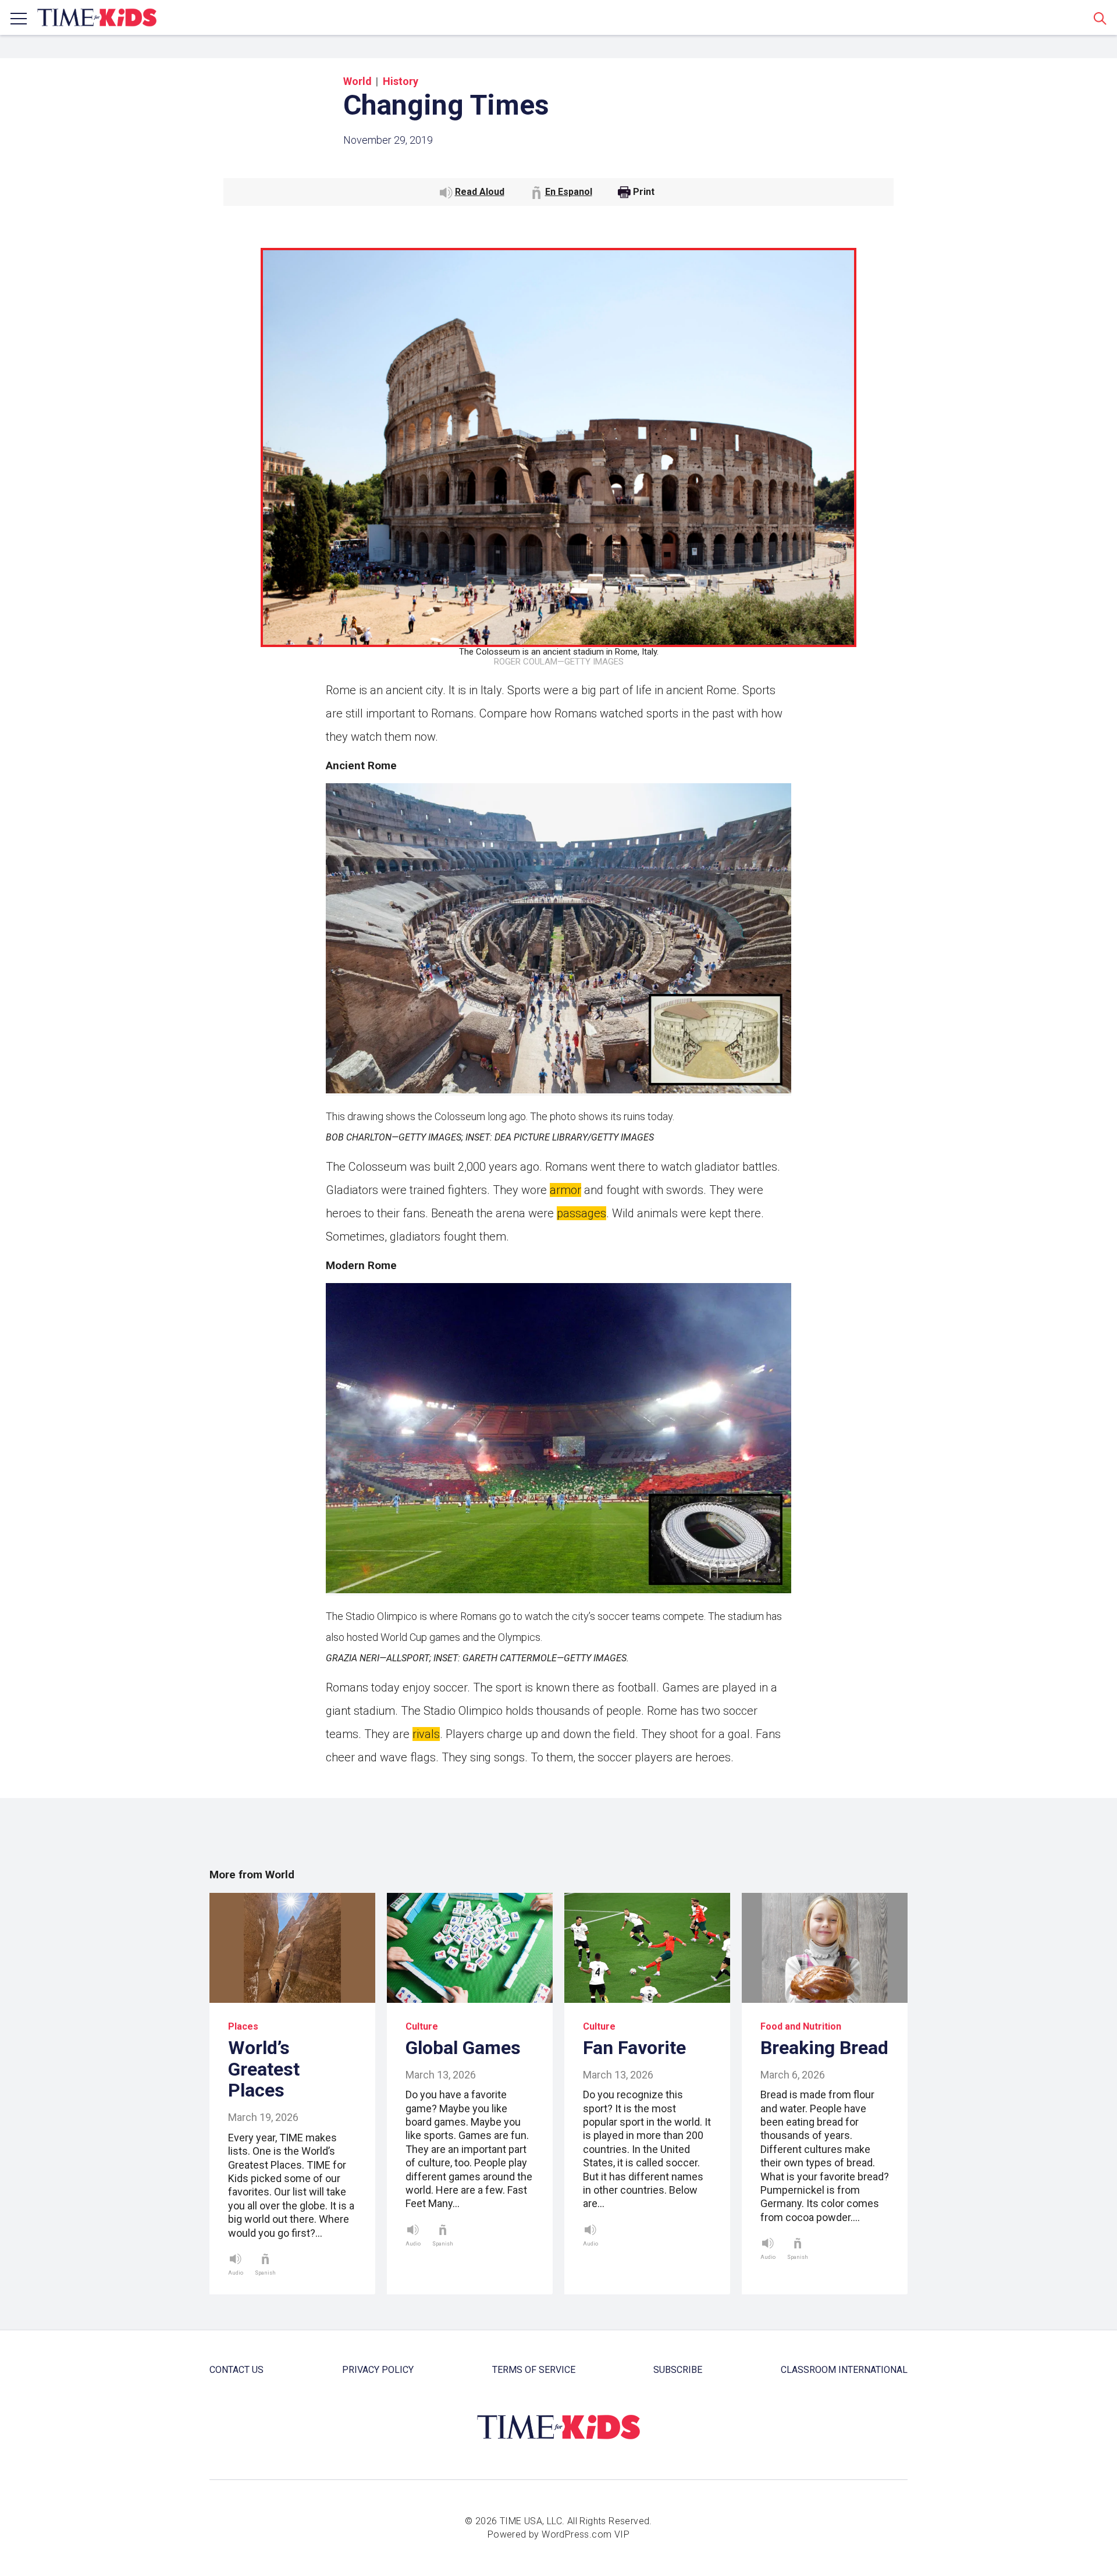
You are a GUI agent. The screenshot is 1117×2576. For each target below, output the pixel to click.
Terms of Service (534, 2370)
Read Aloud (480, 192)
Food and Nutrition (801, 2026)
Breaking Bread (824, 2048)
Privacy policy (378, 2370)
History (401, 81)
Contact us (236, 2370)
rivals (426, 1734)
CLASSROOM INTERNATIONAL (844, 2370)
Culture (422, 2026)
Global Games (463, 2048)
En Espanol (569, 192)
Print (644, 192)
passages (581, 1213)
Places (243, 2026)
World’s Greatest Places (264, 2069)
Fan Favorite (634, 2048)
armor (565, 1190)
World (357, 81)
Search (1100, 18)
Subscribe (678, 2370)
